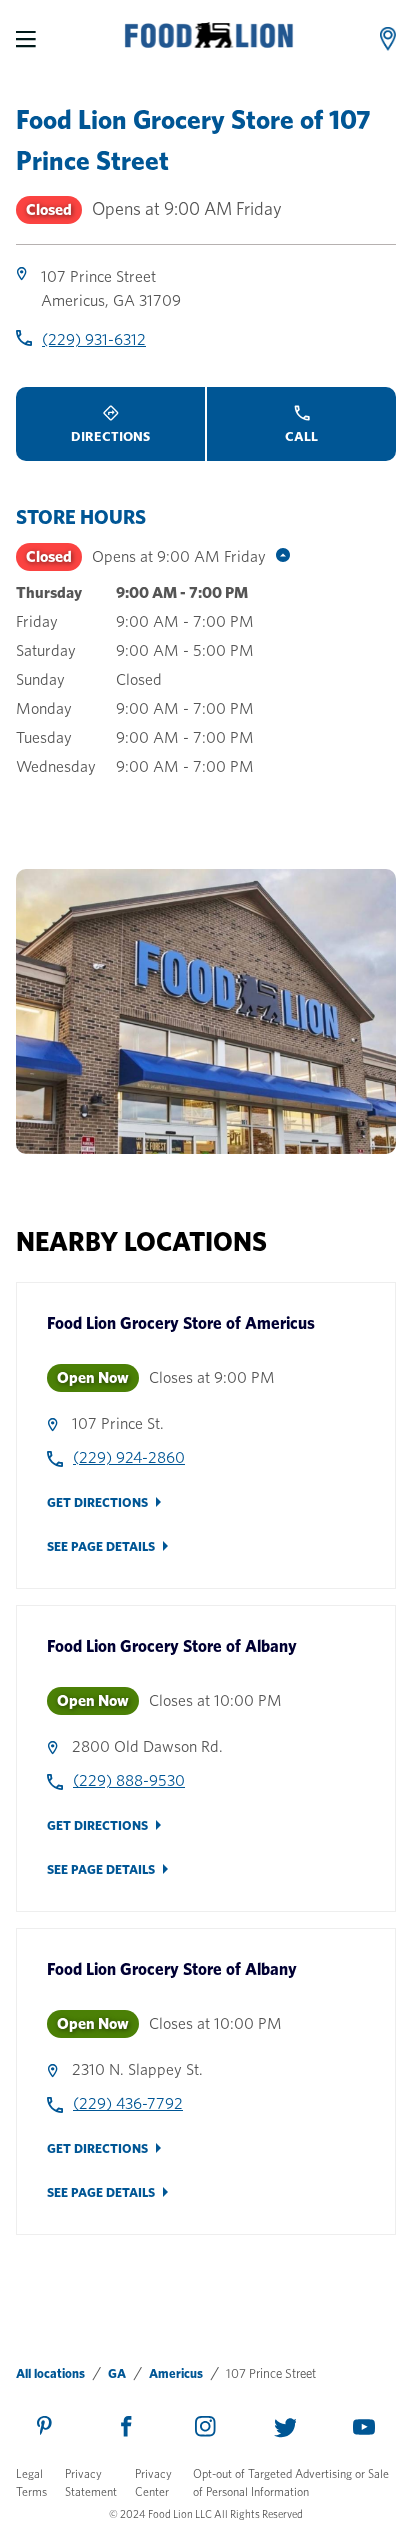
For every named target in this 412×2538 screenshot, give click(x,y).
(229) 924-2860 (129, 1457)
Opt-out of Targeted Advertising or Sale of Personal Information (291, 2482)
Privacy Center (153, 2482)
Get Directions (97, 1502)
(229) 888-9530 (129, 1780)
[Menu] (26, 39)
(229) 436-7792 (128, 2103)
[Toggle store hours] (278, 557)
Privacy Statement (91, 2482)
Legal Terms (31, 2482)
